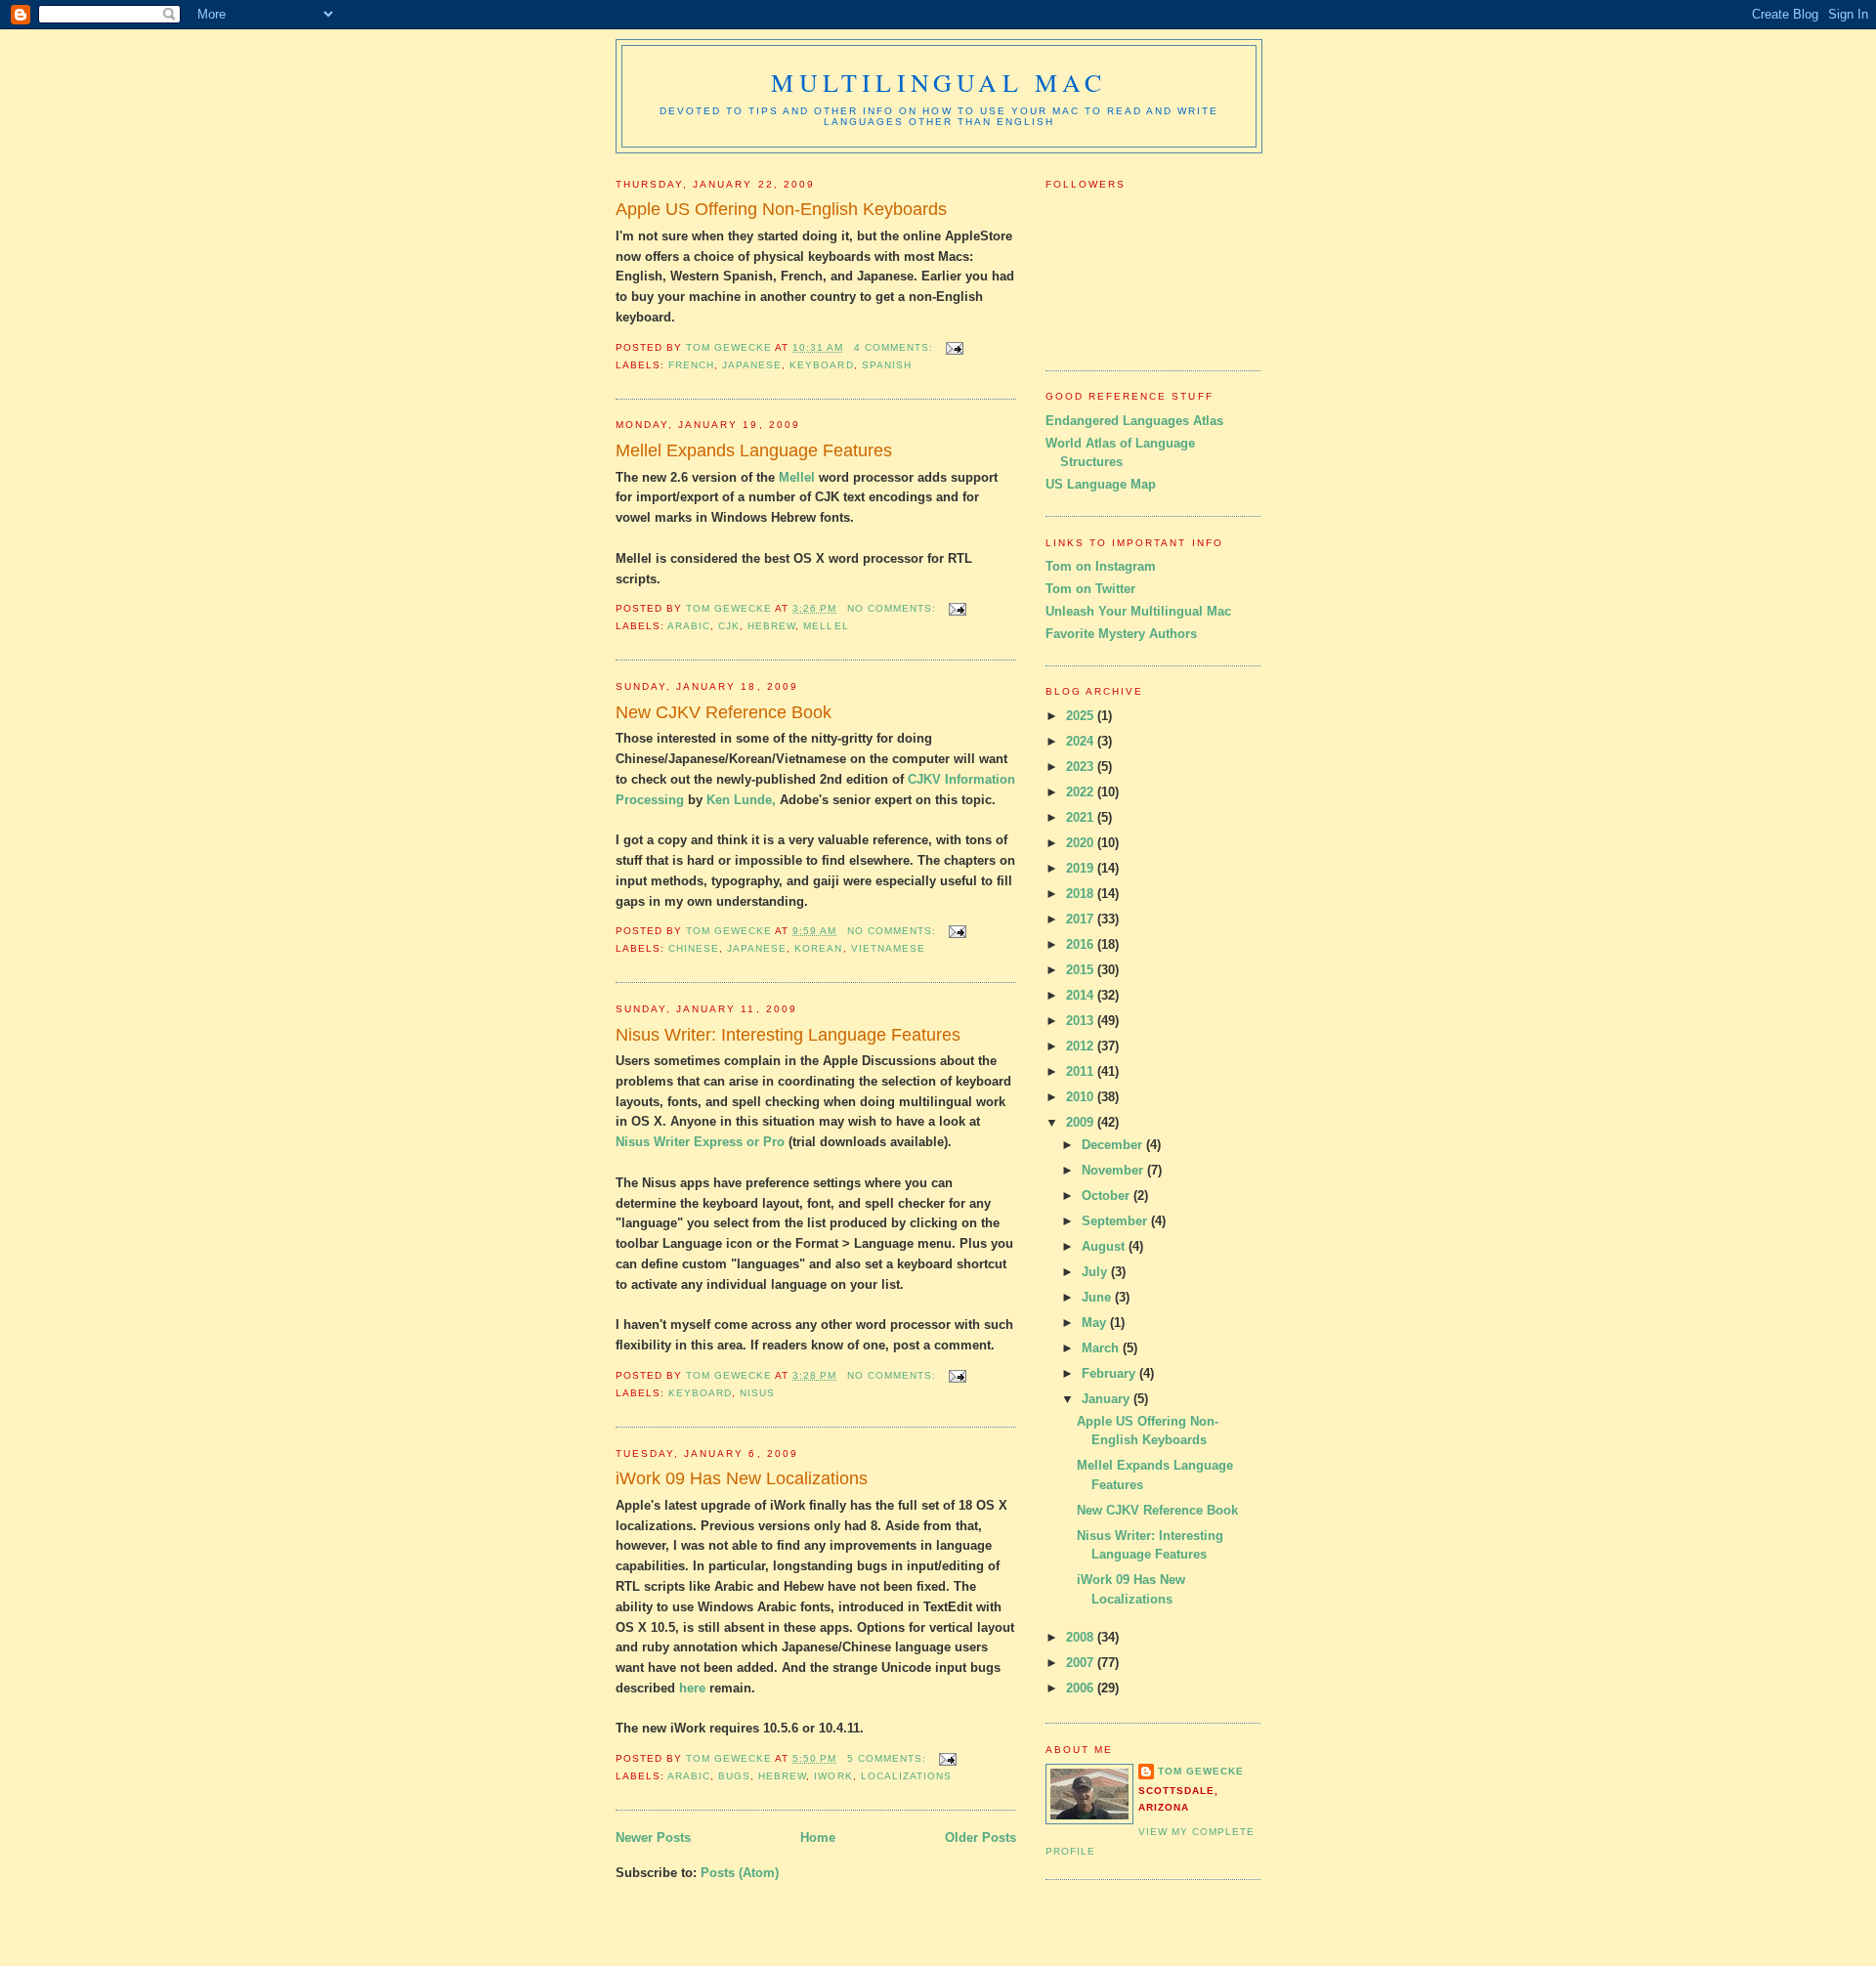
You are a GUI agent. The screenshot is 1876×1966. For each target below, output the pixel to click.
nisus (757, 1393)
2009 (1082, 1122)
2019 (1082, 868)
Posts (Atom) (740, 1873)
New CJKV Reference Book (724, 712)
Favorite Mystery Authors (1121, 634)
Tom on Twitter (1090, 589)
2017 (1082, 919)
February (1110, 1373)
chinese (694, 948)
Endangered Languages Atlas (1134, 421)
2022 (1082, 792)
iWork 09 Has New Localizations (742, 1478)
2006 (1082, 1688)
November (1114, 1170)
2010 (1082, 1097)
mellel (826, 626)
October (1108, 1196)
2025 (1082, 716)
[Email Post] (954, 347)
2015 (1082, 970)
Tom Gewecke (1201, 1771)
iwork (833, 1776)
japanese (752, 365)
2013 (1082, 1021)
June (1098, 1297)
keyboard (821, 365)
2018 (1082, 894)
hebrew (771, 626)
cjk (729, 626)
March (1102, 1348)
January (1108, 1399)
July (1096, 1272)
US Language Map (1101, 484)
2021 (1082, 817)
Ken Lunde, (743, 800)
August (1105, 1246)
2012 (1082, 1046)
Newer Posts (653, 1838)
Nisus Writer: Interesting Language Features (788, 1035)
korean (818, 948)
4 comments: (895, 347)
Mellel (797, 477)
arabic (689, 626)
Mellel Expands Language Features (754, 450)
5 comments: (889, 1758)
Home (818, 1838)
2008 (1082, 1637)
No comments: (894, 608)
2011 (1082, 1071)
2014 (1082, 995)
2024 (1082, 741)
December (1114, 1145)
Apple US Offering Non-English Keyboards (781, 209)
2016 (1082, 944)
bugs (734, 1776)
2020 (1082, 843)
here (692, 1688)
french (691, 365)
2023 (1082, 767)
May (1096, 1323)
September (1116, 1221)
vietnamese (888, 948)
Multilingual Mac (938, 82)
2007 (1082, 1663)
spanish (887, 365)
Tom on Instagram (1101, 566)
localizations (906, 1776)
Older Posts (981, 1838)
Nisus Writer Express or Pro (700, 1142)
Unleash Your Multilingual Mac (1138, 611)
